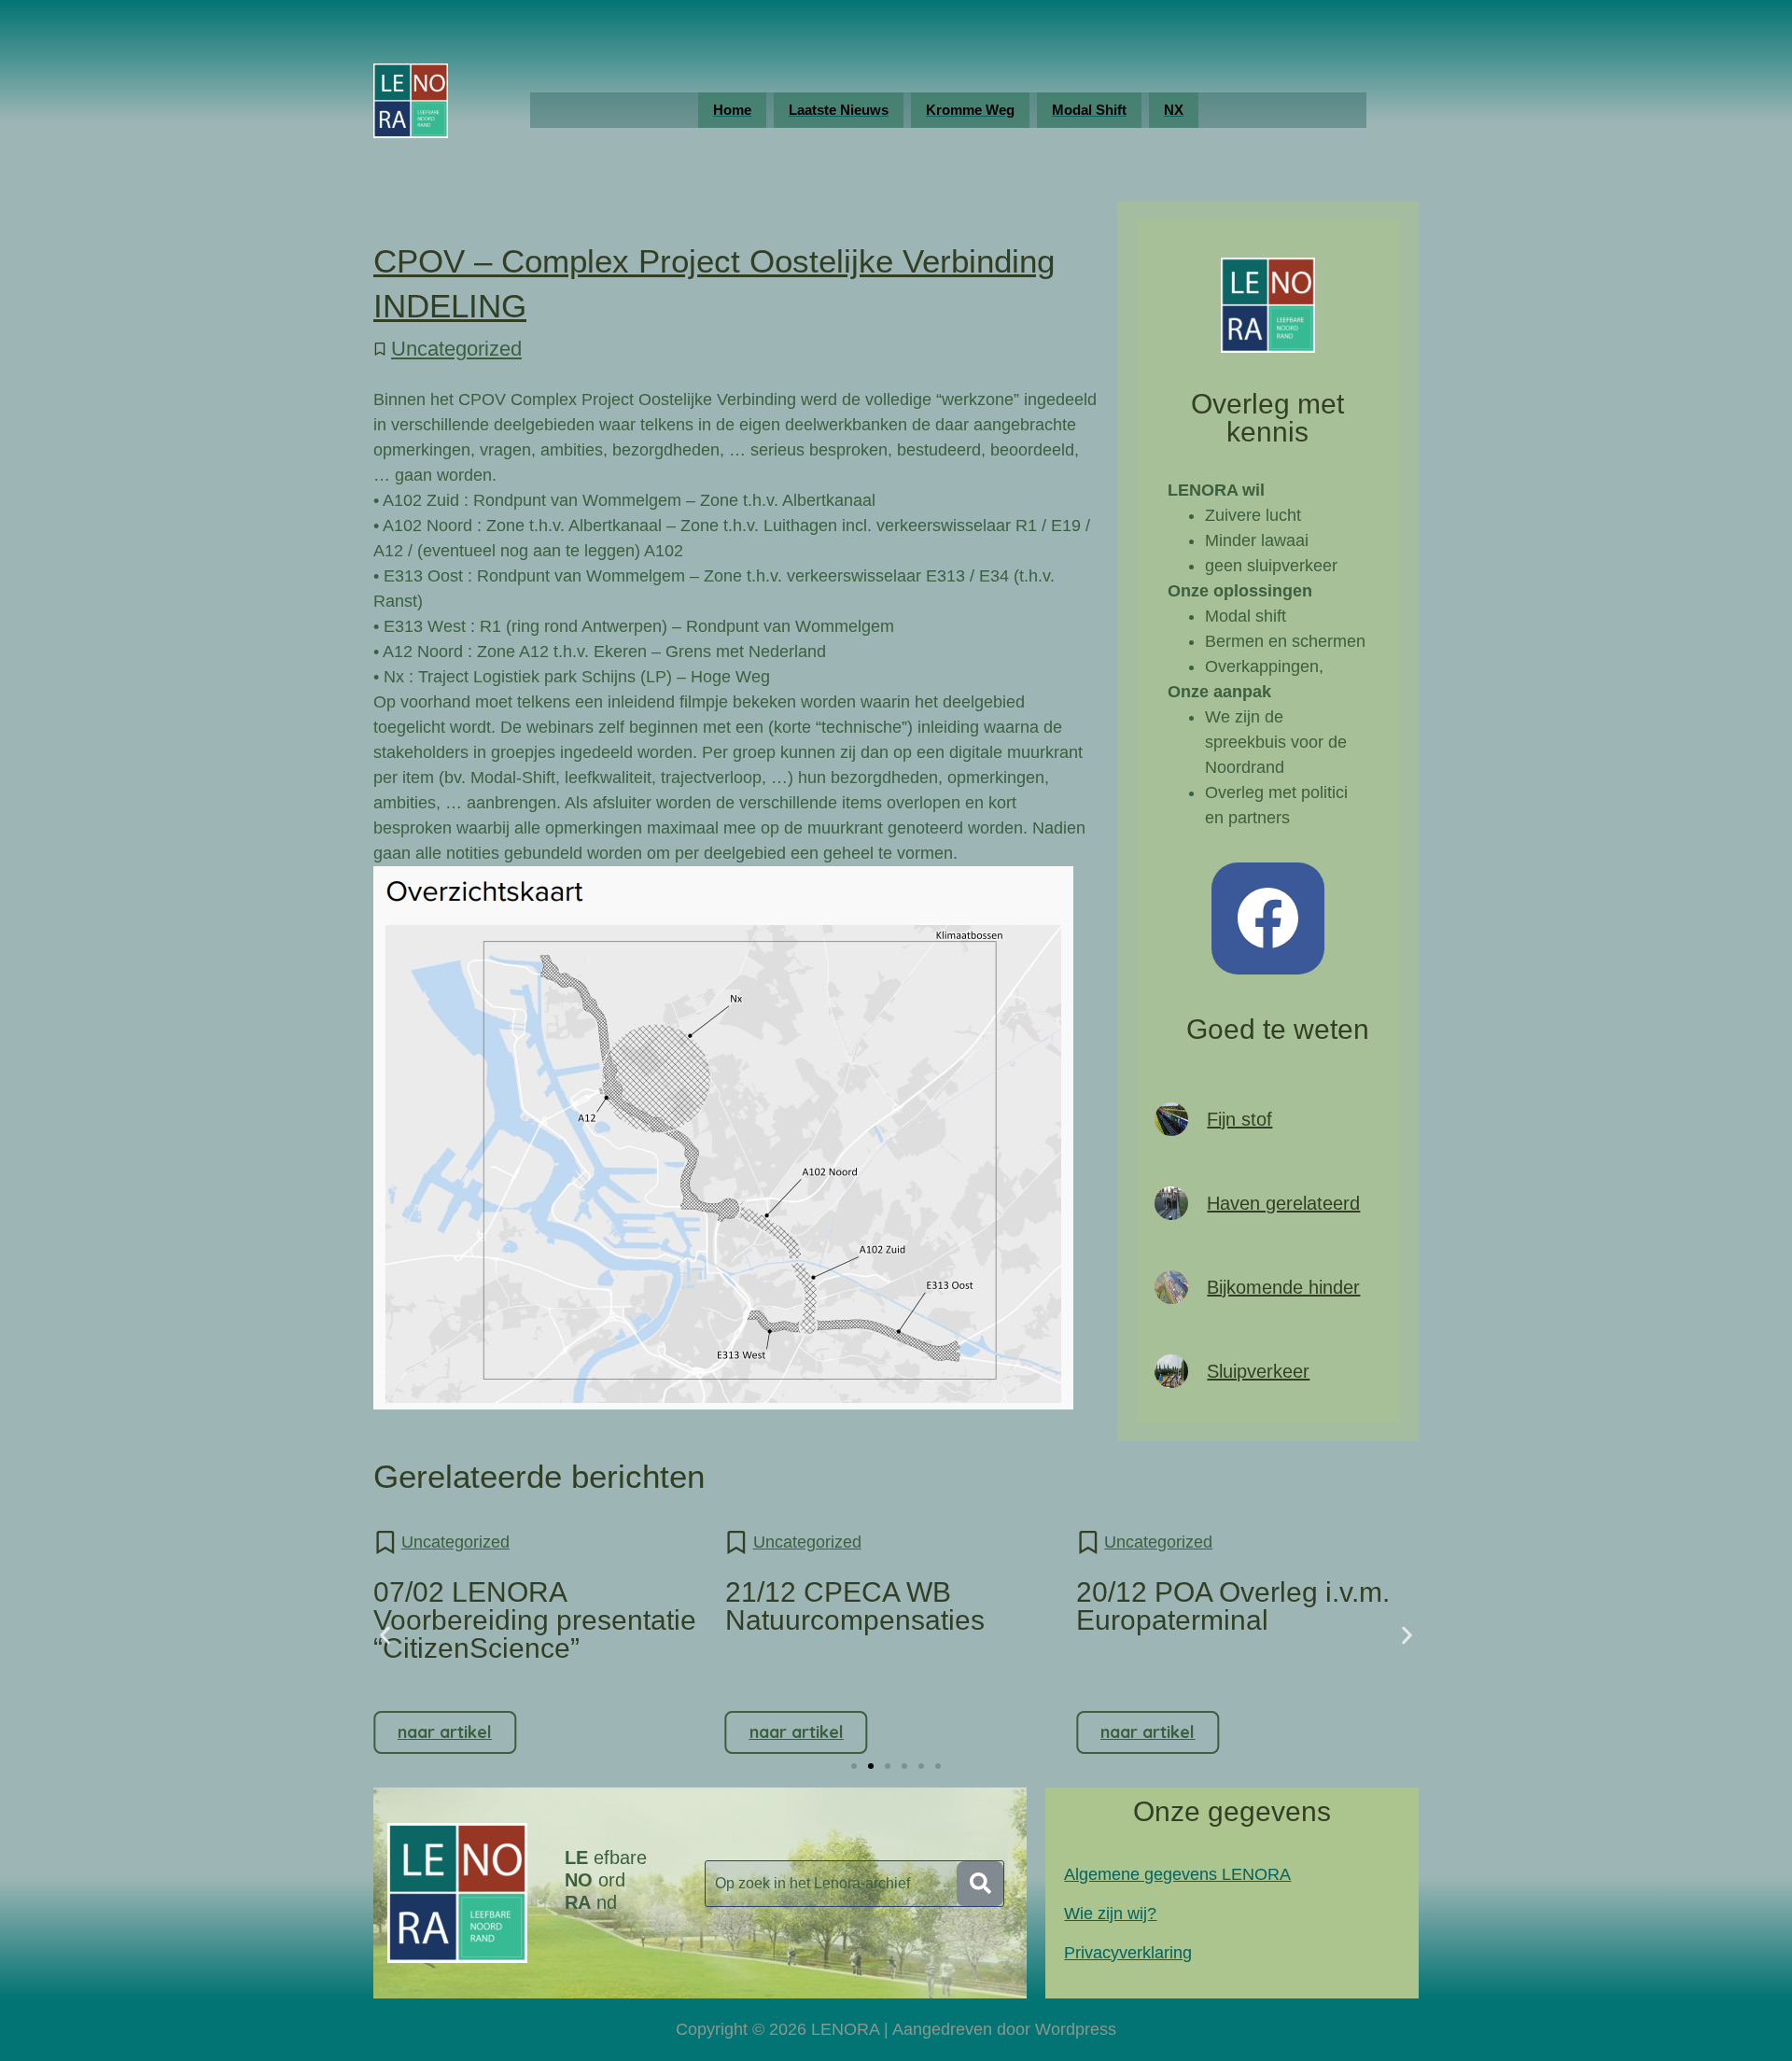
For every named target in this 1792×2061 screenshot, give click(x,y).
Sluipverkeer (1258, 1371)
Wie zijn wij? (1110, 1914)
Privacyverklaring (1128, 1953)
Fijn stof (1239, 1119)
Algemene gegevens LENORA (1177, 1874)
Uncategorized (456, 349)
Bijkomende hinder (1283, 1287)
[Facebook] (1268, 919)
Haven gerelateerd (1283, 1203)
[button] (385, 1636)
